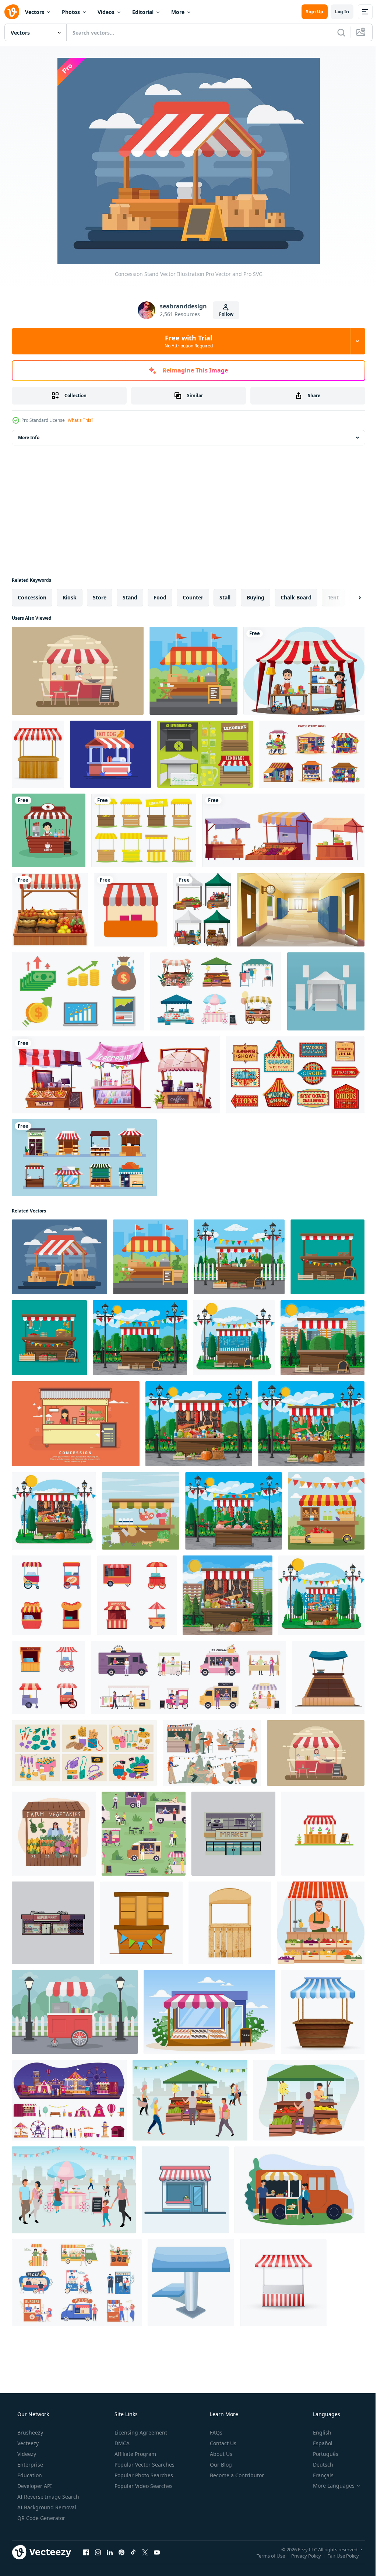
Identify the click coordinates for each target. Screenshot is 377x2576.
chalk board (296, 597)
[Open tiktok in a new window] (133, 2552)
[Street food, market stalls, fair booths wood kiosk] (116, 1075)
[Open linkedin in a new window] (110, 2552)
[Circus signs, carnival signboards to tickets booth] (295, 1075)
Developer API (34, 2486)
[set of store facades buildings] (84, 1158)
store (100, 597)
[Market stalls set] (216, 991)
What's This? (80, 420)
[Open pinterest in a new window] (121, 2552)
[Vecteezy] (12, 12)
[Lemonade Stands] (205, 754)
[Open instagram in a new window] (98, 2552)
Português (321, 2454)
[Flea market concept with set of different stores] (202, 910)
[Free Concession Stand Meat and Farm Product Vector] (141, 1511)
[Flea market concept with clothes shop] (304, 671)
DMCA (121, 2443)
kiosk (70, 597)
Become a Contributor (236, 2475)
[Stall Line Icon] (131, 910)
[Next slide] (348, 598)
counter (193, 597)
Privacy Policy (301, 2555)
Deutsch (318, 2465)
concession (32, 597)
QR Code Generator (40, 2518)
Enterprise (29, 2465)
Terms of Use (265, 2555)
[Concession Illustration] (76, 1424)
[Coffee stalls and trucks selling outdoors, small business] (212, 1753)
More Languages (329, 2486)
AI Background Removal (46, 2507)
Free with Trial (186, 341)
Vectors (35, 12)
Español (318, 2443)
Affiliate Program (135, 2454)
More (178, 12)
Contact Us (222, 2443)
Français (318, 2475)
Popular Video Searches (143, 2486)
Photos (71, 12)
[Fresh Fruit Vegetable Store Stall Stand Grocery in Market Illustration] (209, 2012)
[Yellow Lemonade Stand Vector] (144, 830)
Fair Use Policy (338, 2555)
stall (225, 597)
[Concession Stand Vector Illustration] (193, 671)
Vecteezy (27, 2443)
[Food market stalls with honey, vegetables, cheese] (283, 830)
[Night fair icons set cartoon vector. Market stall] (69, 2100)
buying (256, 597)
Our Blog (220, 2465)
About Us (220, 2454)
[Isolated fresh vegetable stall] (50, 910)
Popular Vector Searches (144, 2465)
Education (29, 2475)
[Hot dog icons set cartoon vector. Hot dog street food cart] (137, 1595)
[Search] (336, 32)
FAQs (215, 2432)
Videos (106, 12)
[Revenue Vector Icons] (78, 991)
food (160, 597)
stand (130, 597)
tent (333, 597)
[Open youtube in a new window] (157, 2552)
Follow (223, 314)
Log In (337, 12)
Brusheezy (29, 2432)
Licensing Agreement (140, 2432)
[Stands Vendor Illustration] (111, 754)
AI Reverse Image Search (47, 2497)
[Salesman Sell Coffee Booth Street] (49, 830)
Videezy (26, 2454)
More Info (29, 437)
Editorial (143, 12)
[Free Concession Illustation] (78, 671)
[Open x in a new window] (145, 2552)
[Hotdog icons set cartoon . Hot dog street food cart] (52, 1595)
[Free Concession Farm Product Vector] (326, 1511)
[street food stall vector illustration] (38, 754)
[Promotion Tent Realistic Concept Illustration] (326, 991)
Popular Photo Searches (143, 2475)
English (317, 2432)
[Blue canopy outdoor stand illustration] (191, 2283)
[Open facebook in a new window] (86, 2552)
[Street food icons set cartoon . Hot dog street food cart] (48, 1678)
